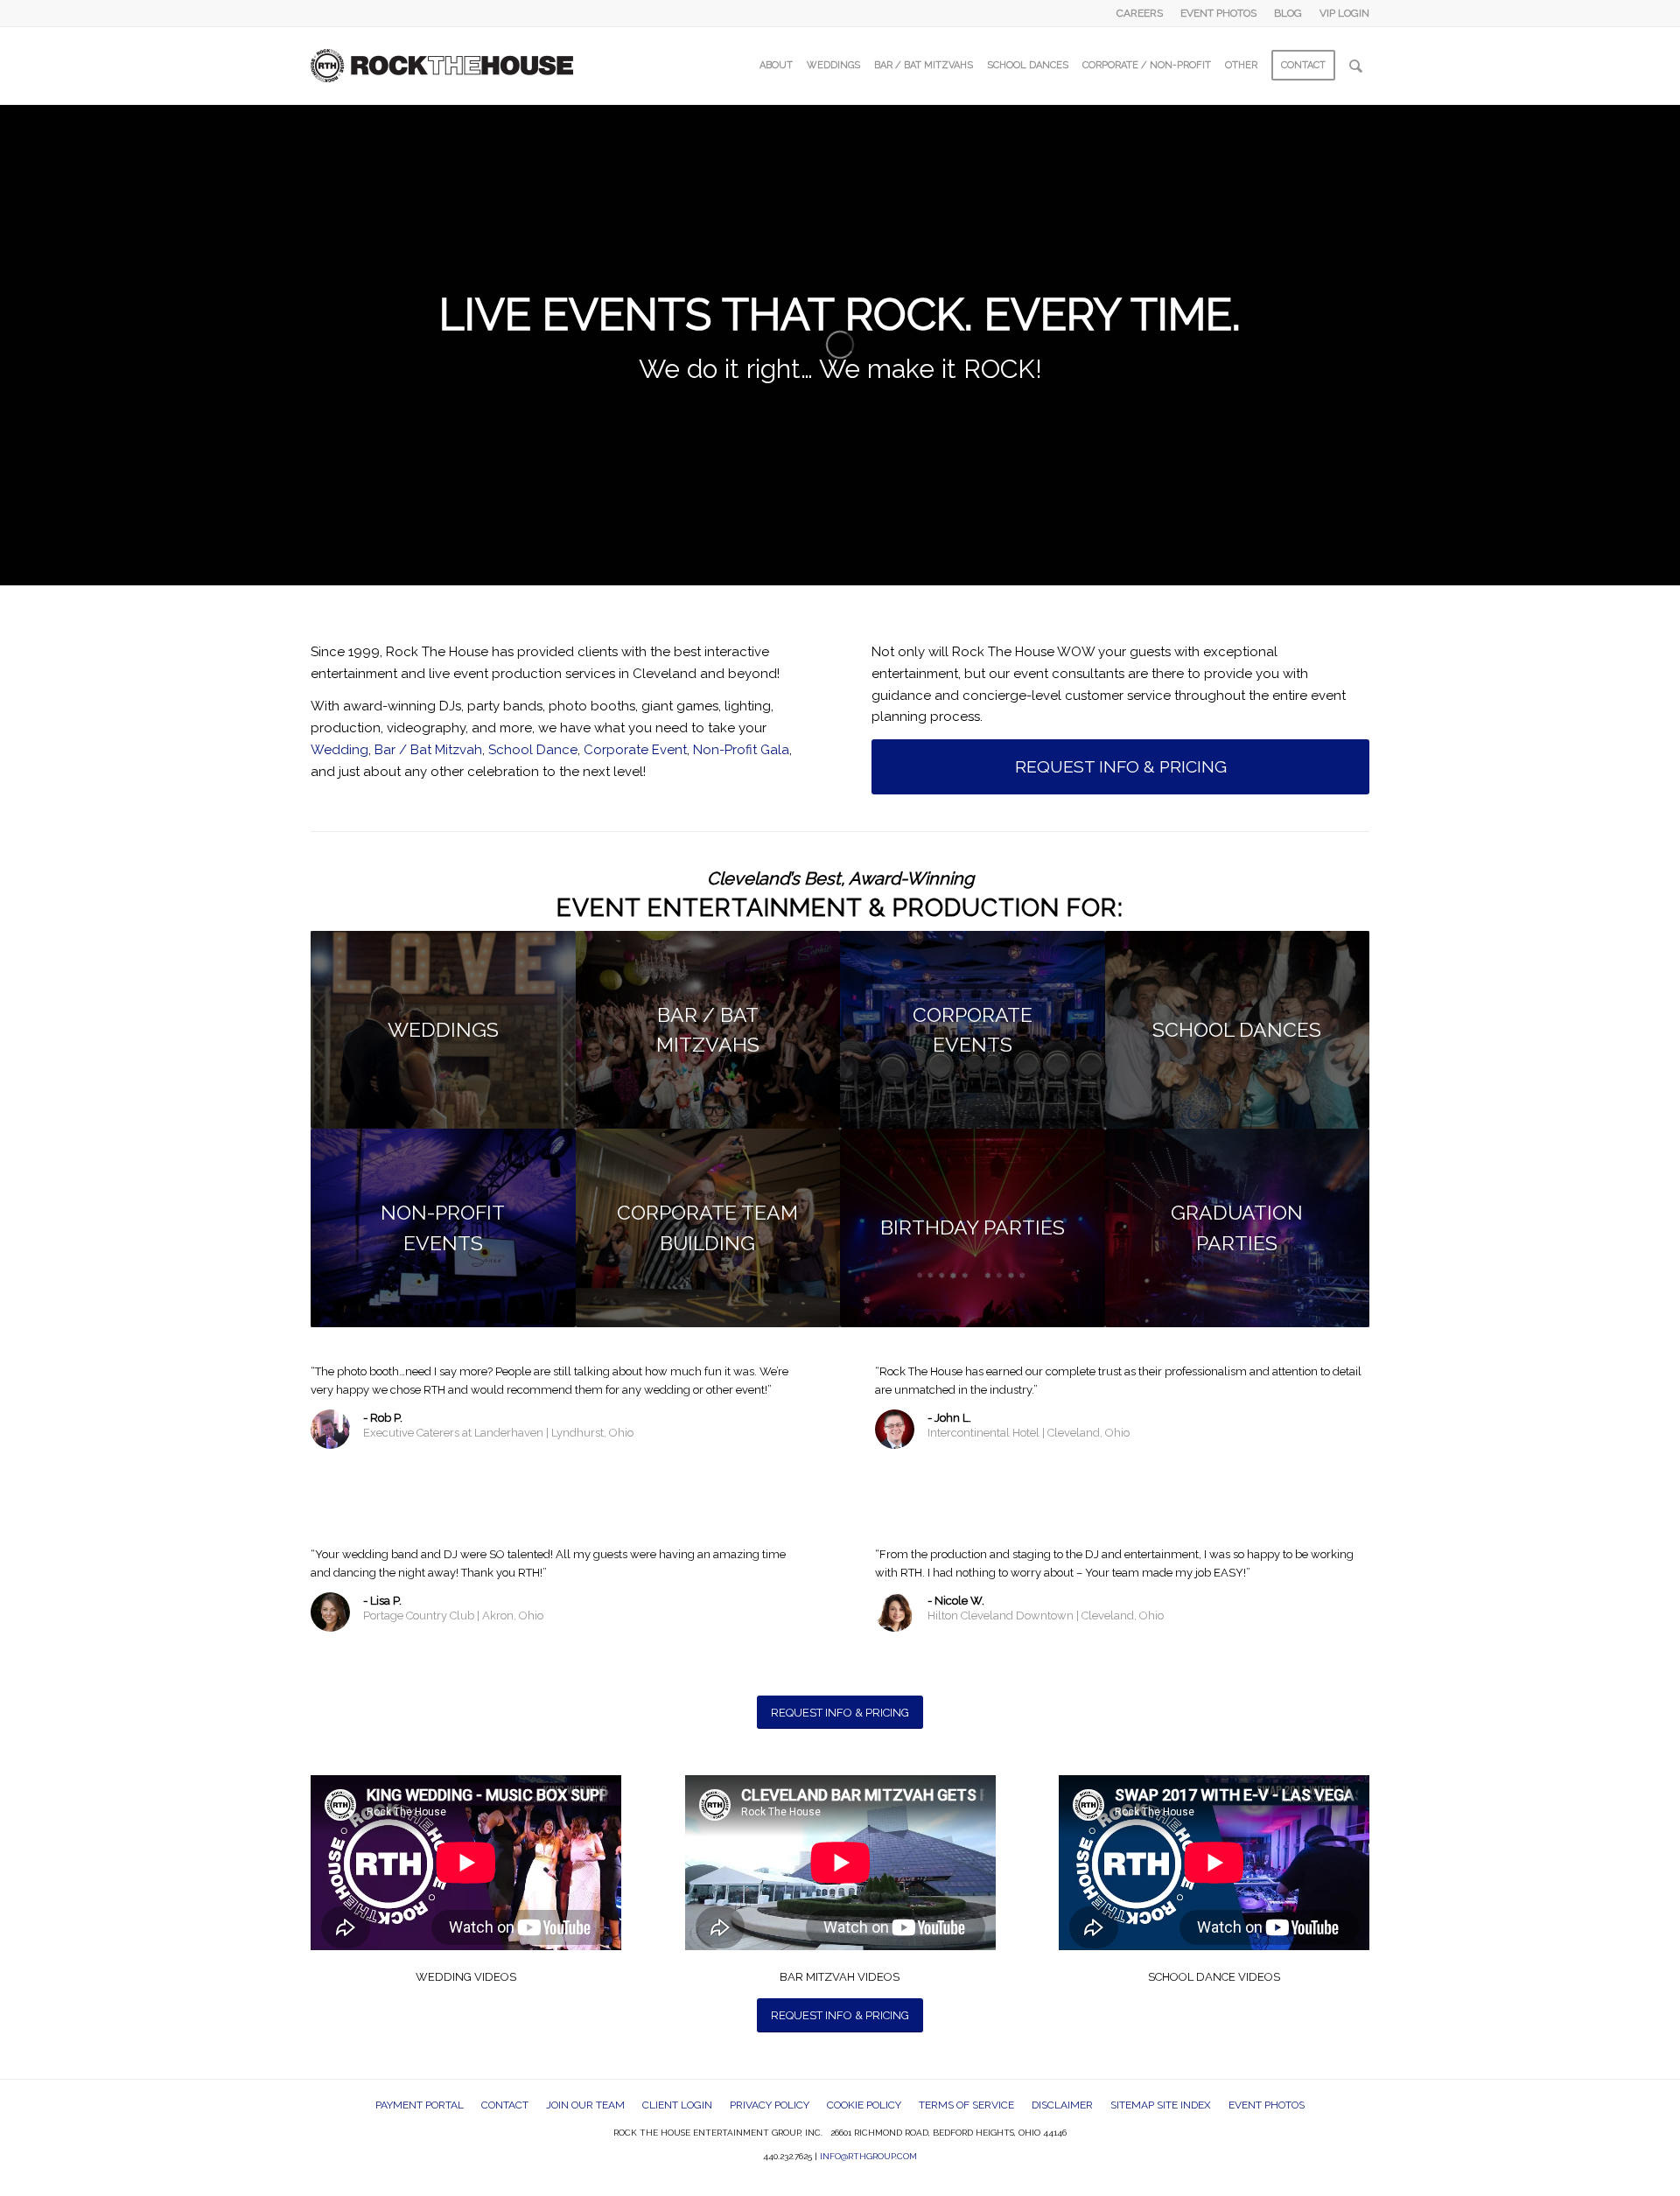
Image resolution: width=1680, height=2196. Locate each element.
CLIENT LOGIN (677, 2105)
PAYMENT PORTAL (420, 2105)
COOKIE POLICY (864, 2105)
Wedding (339, 750)
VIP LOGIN (1344, 13)
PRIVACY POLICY (770, 2105)
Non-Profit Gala (741, 750)
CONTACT (505, 2105)
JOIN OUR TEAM (585, 2105)
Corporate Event (635, 750)
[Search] (1356, 66)
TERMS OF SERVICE (966, 2105)
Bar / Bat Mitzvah (428, 750)
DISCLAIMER (1062, 2105)
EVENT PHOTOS (1218, 13)
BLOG (1288, 13)
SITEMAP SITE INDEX (1161, 2105)
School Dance (533, 750)
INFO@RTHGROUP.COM (868, 2156)
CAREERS (1140, 13)
